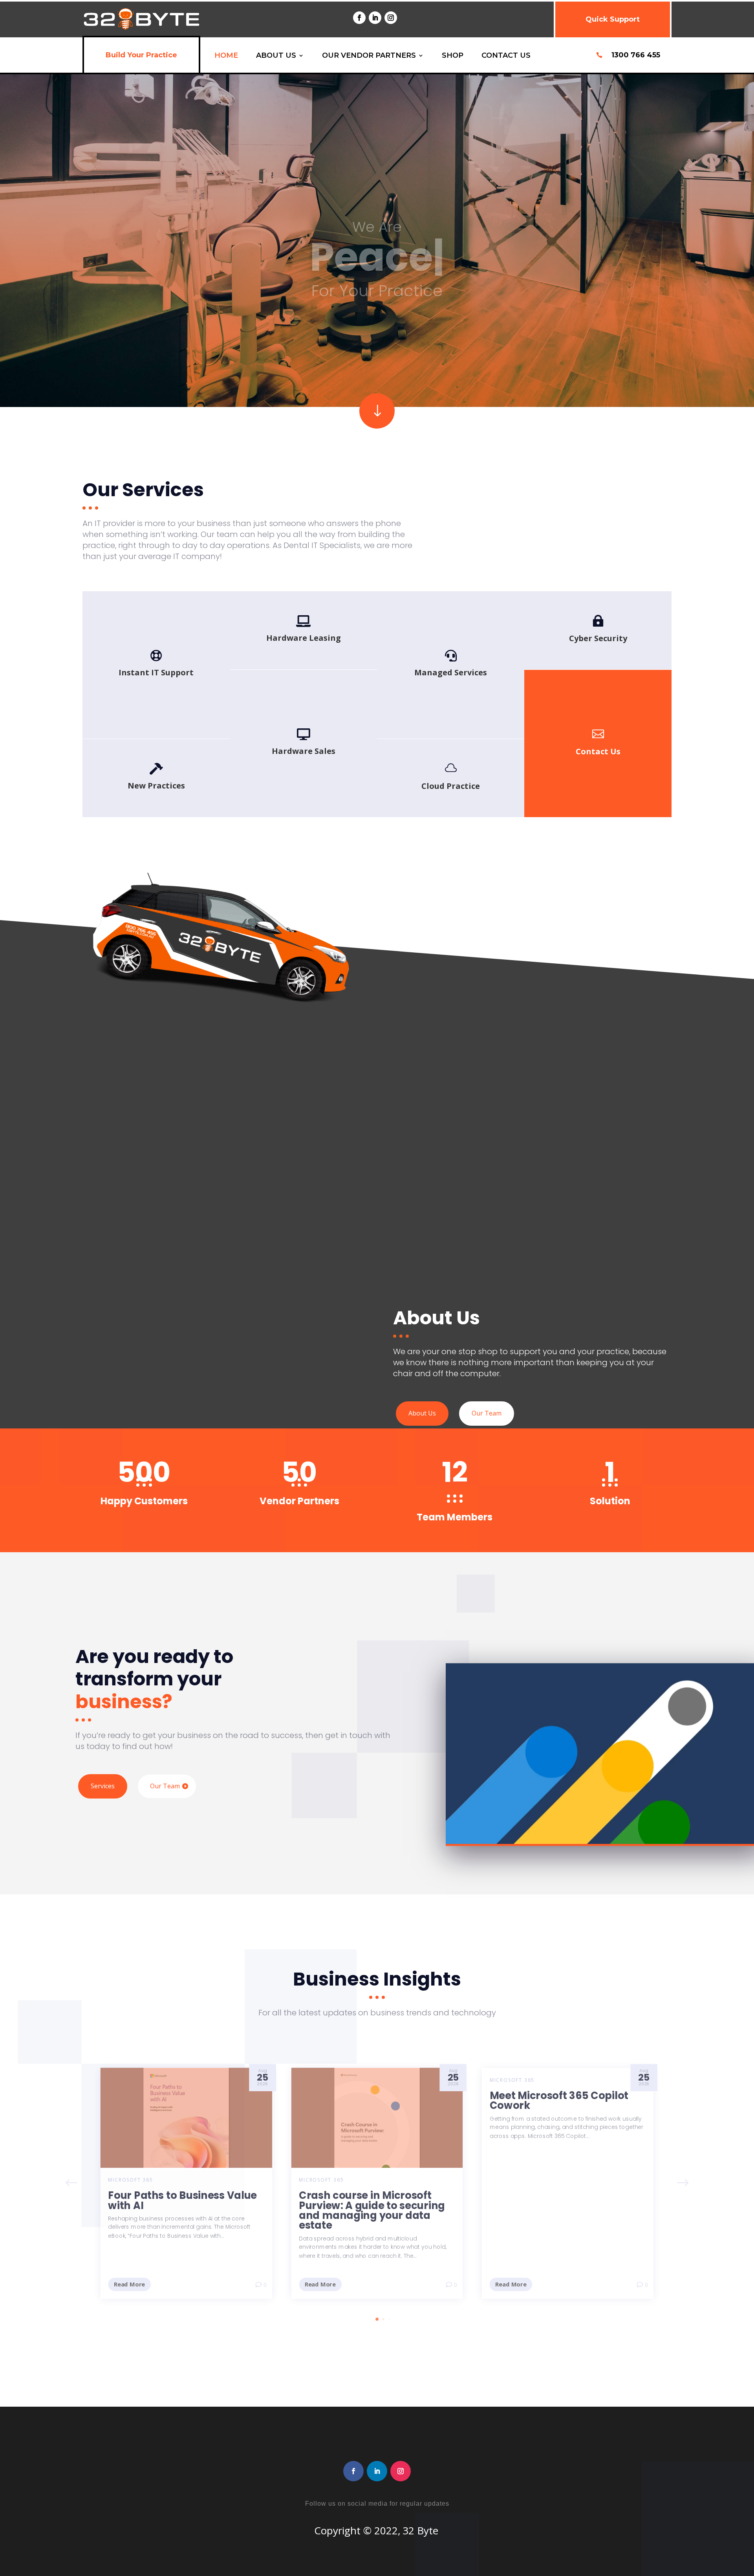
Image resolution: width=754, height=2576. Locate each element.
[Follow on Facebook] (359, 18)
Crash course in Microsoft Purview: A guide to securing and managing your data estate (372, 2210)
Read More (126, 2284)
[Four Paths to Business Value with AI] (184, 2116)
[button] (686, 2183)
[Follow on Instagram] (391, 18)
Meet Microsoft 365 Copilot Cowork (561, 2099)
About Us (422, 1413)
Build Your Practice (141, 55)
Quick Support (613, 19)
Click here (598, 754)
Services (103, 1786)
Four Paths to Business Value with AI (180, 2200)
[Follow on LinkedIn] (375, 18)
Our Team (487, 1413)
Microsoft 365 (128, 2179)
